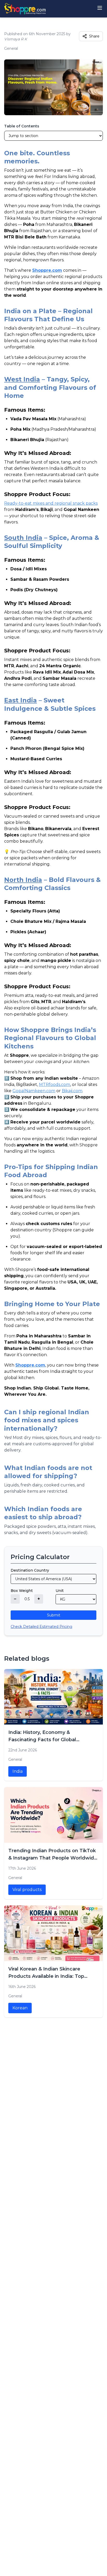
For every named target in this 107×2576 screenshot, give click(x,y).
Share (94, 36)
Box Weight (22, 1591)
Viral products (27, 1890)
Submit (54, 1615)
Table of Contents (22, 126)
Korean (20, 2008)
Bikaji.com (72, 1091)
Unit (60, 1591)
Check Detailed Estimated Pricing (41, 1627)
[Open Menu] (100, 8)
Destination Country (30, 1570)
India (18, 1771)
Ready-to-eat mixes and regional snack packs (51, 503)
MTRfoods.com (55, 1085)
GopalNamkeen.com (34, 1091)
